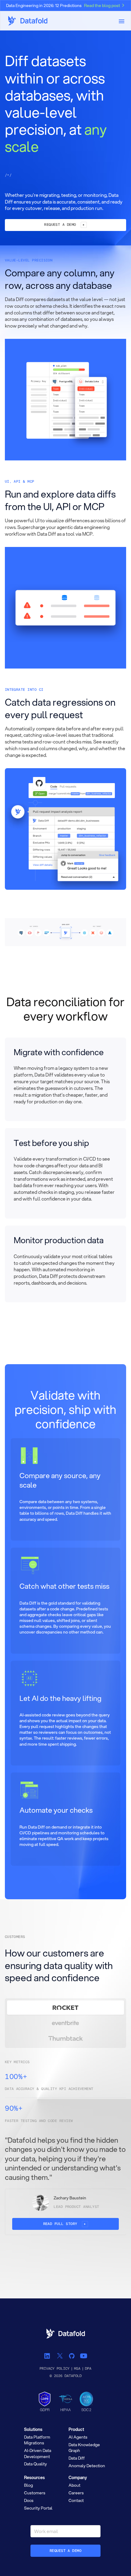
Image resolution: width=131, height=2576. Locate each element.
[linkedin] (48, 2356)
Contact (76, 2500)
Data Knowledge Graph (84, 2448)
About (74, 2485)
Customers (35, 2493)
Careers (76, 2493)
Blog (28, 2485)
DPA (88, 2369)
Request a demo (66, 2551)
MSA (77, 2369)
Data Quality (35, 2464)
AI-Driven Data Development (38, 2453)
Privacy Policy (55, 2369)
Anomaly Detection (87, 2466)
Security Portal (38, 2508)
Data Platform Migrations (37, 2440)
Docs (29, 2500)
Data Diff (77, 2458)
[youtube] (83, 2356)
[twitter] (60, 2356)
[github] (71, 2356)
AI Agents (78, 2437)
